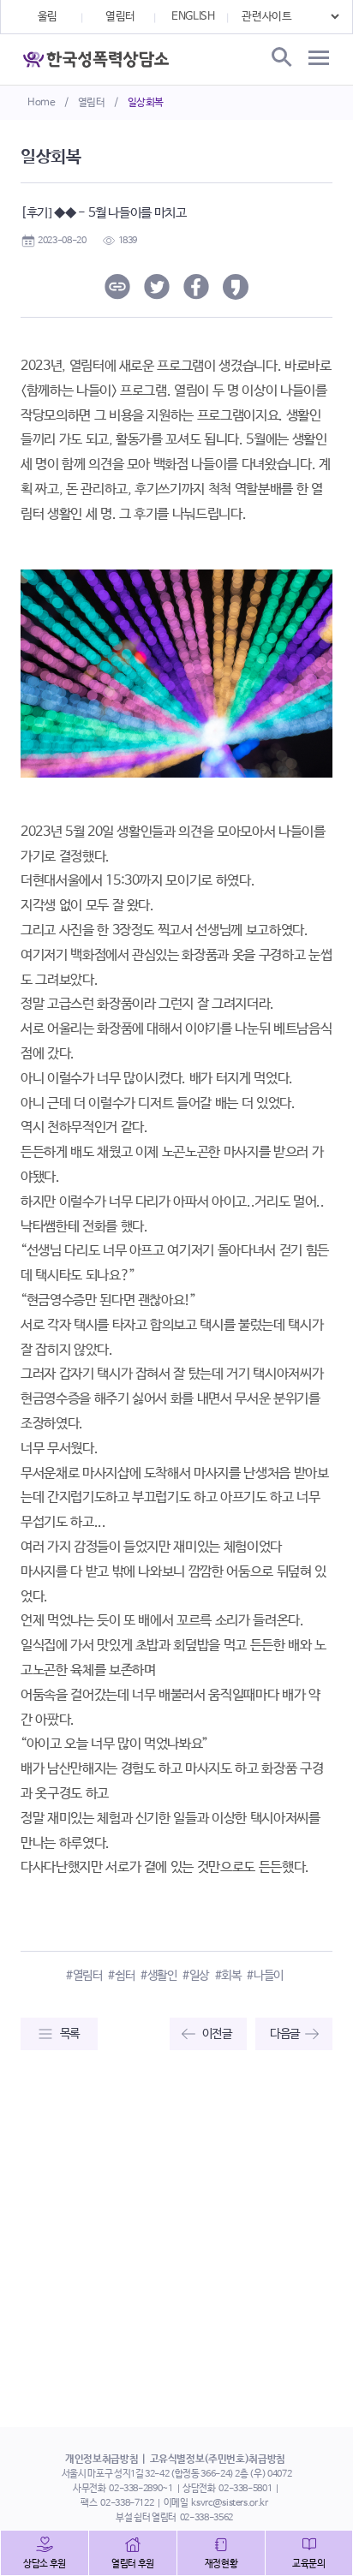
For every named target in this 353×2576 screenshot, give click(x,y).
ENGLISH (193, 17)
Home (42, 103)
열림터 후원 (133, 2564)
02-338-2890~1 (141, 2489)
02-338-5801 (245, 2489)
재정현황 (221, 2564)
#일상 (196, 1976)
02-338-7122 (127, 2503)
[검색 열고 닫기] (280, 58)
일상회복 (146, 103)
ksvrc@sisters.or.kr (229, 2503)
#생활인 (159, 1976)
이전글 (217, 2034)
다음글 (285, 2034)
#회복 (228, 1976)
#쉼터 (121, 1976)
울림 (48, 17)
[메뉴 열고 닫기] (319, 58)
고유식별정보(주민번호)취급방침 (218, 2460)
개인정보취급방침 (102, 2460)
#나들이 (265, 1976)
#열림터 (84, 1976)
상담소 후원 (45, 2564)
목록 (70, 2034)
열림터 (92, 103)
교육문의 (309, 2564)
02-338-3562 (206, 2518)
